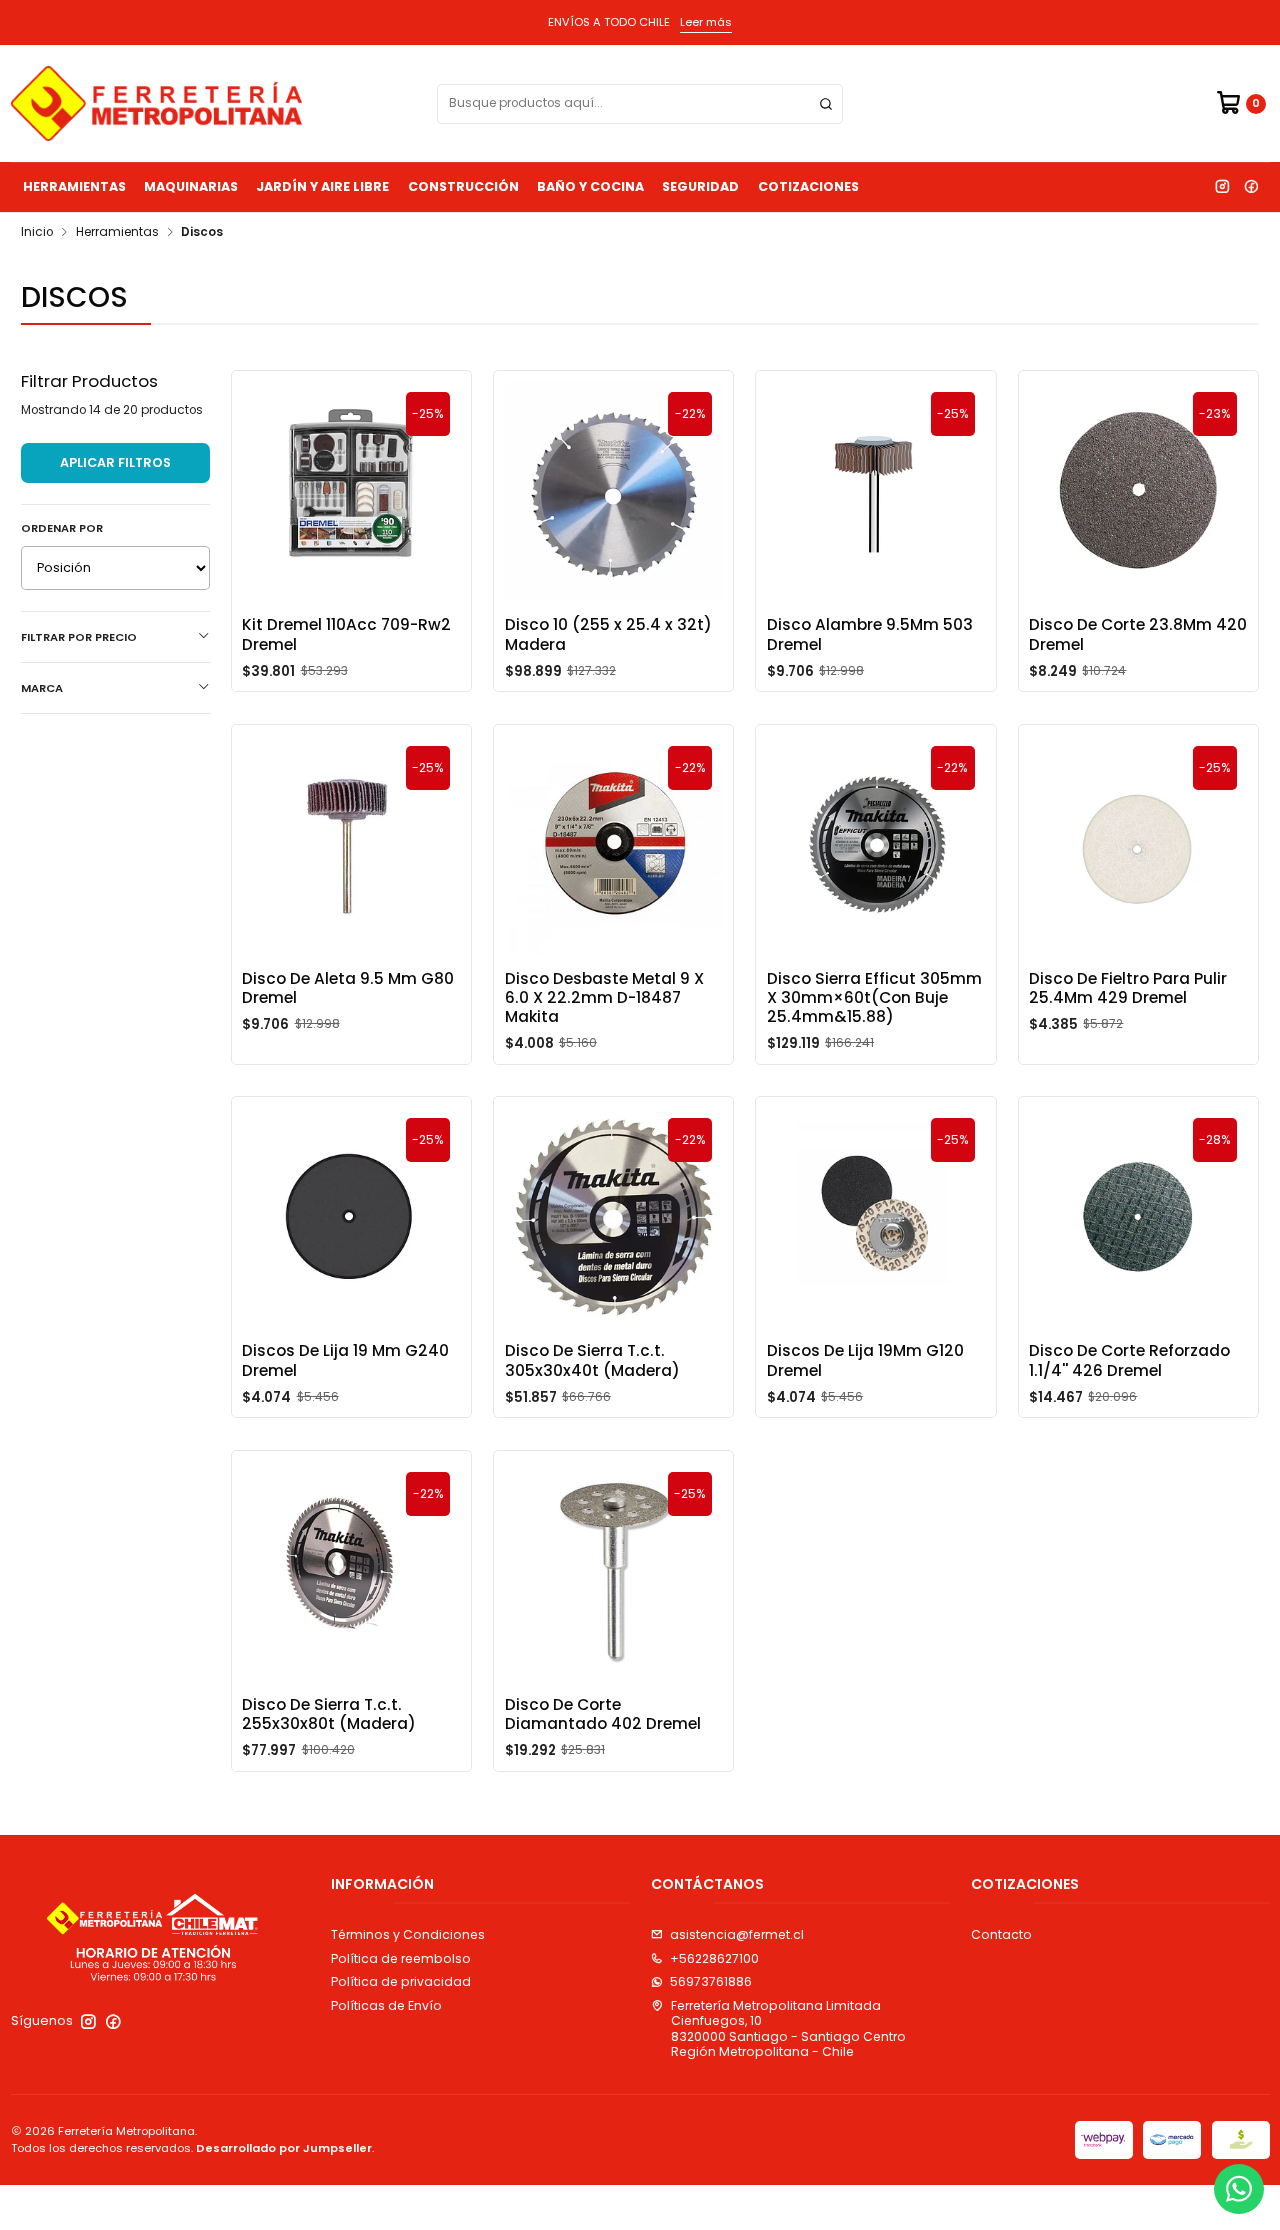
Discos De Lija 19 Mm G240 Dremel (345, 1360)
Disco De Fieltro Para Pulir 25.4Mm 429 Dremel (1128, 988)
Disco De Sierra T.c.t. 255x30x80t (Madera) (329, 1714)
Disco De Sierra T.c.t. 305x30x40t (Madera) (592, 1360)
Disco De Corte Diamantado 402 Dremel (603, 1714)
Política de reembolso (401, 1958)
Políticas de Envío (386, 2005)
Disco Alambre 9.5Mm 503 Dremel (870, 634)
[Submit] (826, 104)
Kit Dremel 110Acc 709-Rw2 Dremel (346, 634)
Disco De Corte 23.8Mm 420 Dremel (1138, 634)
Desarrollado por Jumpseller (284, 2148)
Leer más (706, 22)
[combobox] (640, 104)
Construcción (463, 186)
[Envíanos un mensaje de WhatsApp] (1239, 2189)
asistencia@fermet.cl (737, 1934)
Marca (42, 688)
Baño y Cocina (590, 186)
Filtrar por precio (79, 637)
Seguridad (700, 186)
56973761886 (711, 1981)
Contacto (1001, 1934)
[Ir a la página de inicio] (156, 103)
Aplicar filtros (115, 462)
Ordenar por (62, 528)
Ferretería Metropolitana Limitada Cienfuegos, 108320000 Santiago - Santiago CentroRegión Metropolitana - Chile (788, 2028)
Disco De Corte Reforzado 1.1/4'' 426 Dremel (1129, 1360)
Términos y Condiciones (408, 1934)
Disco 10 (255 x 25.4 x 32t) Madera (608, 634)
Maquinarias (191, 186)
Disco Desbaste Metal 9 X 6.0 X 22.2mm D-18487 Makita (604, 998)
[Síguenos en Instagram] (1222, 187)
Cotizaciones (808, 186)
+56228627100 (714, 1958)
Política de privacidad (401, 1981)
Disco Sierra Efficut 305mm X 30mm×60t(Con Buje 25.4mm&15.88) (874, 998)
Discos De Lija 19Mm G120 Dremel (865, 1360)
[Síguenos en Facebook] (1251, 187)
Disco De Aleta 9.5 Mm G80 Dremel (348, 988)
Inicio (37, 233)
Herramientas (74, 186)
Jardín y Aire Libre (322, 186)
